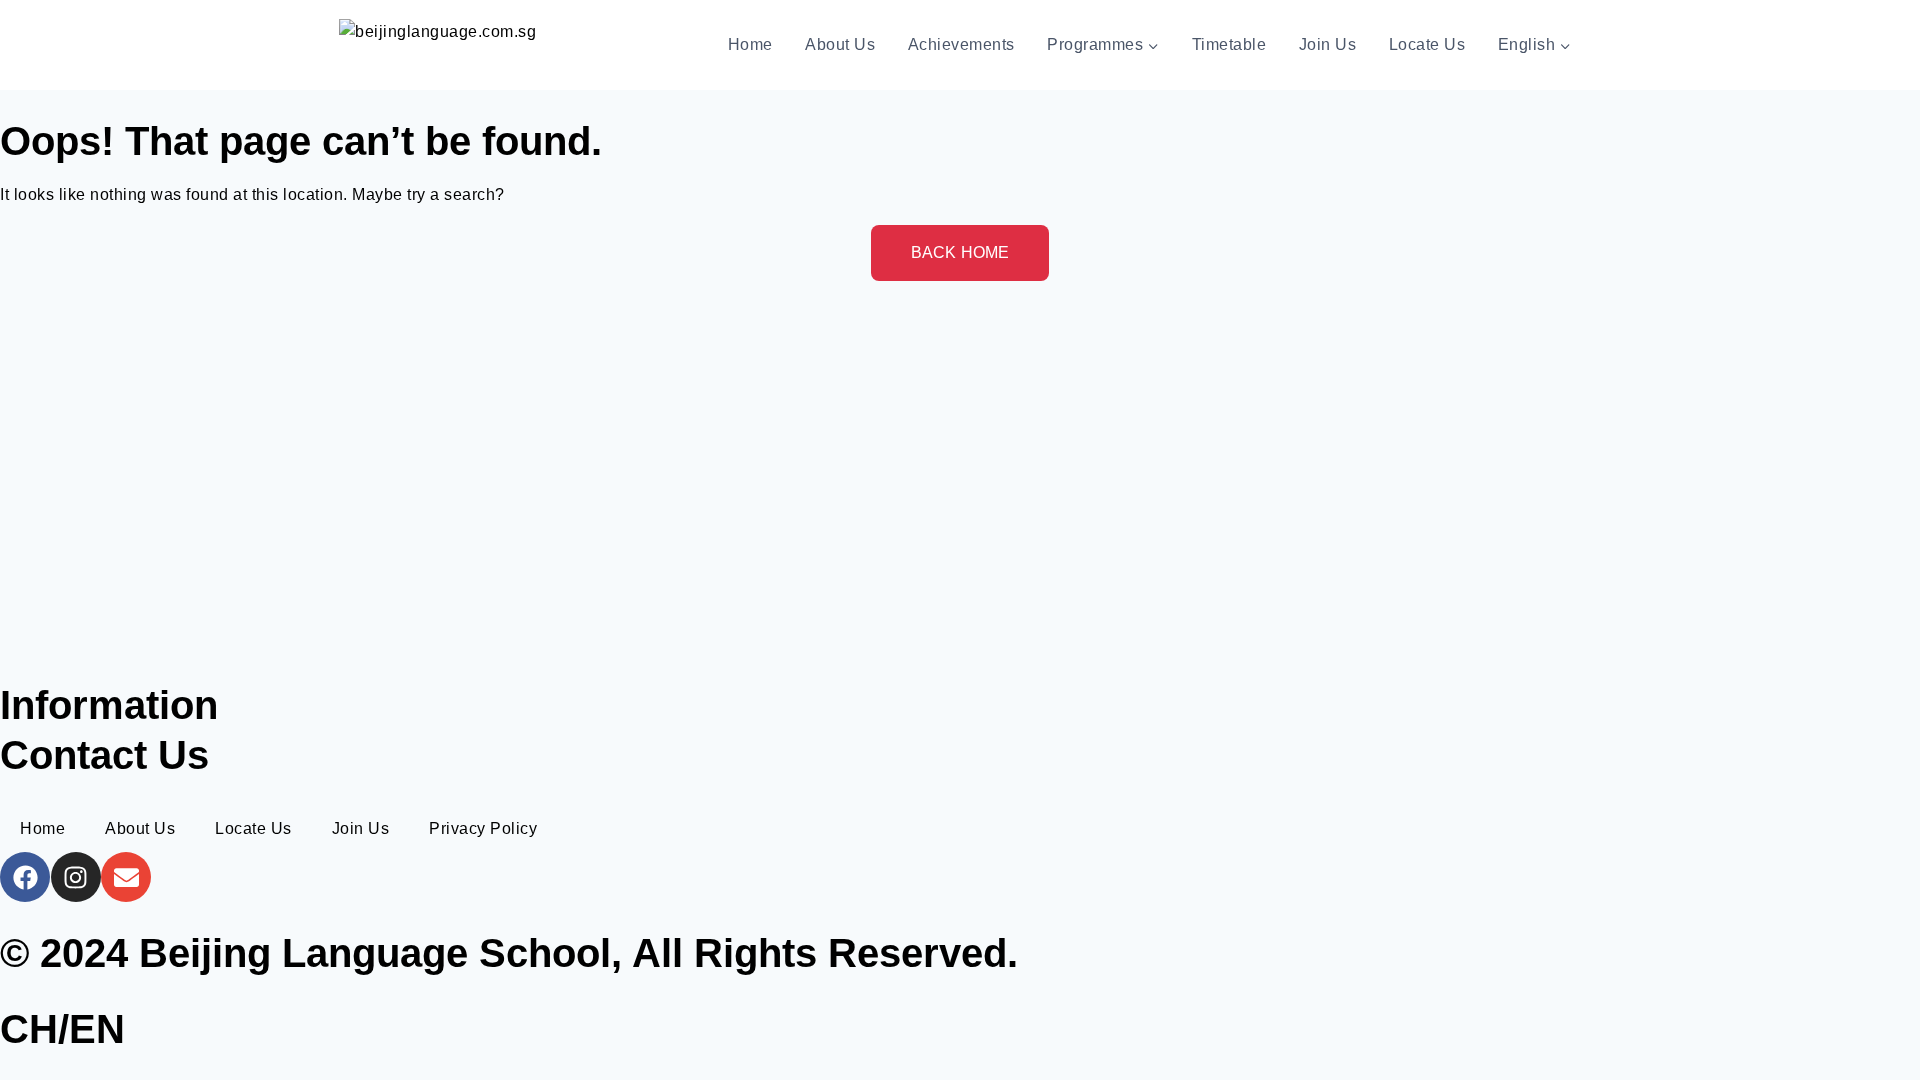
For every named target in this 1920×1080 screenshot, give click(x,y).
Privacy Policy (483, 828)
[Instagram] (76, 877)
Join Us (1328, 44)
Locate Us (1427, 44)
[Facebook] (25, 877)
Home (750, 44)
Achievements (961, 44)
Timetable (1229, 44)
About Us (840, 44)
